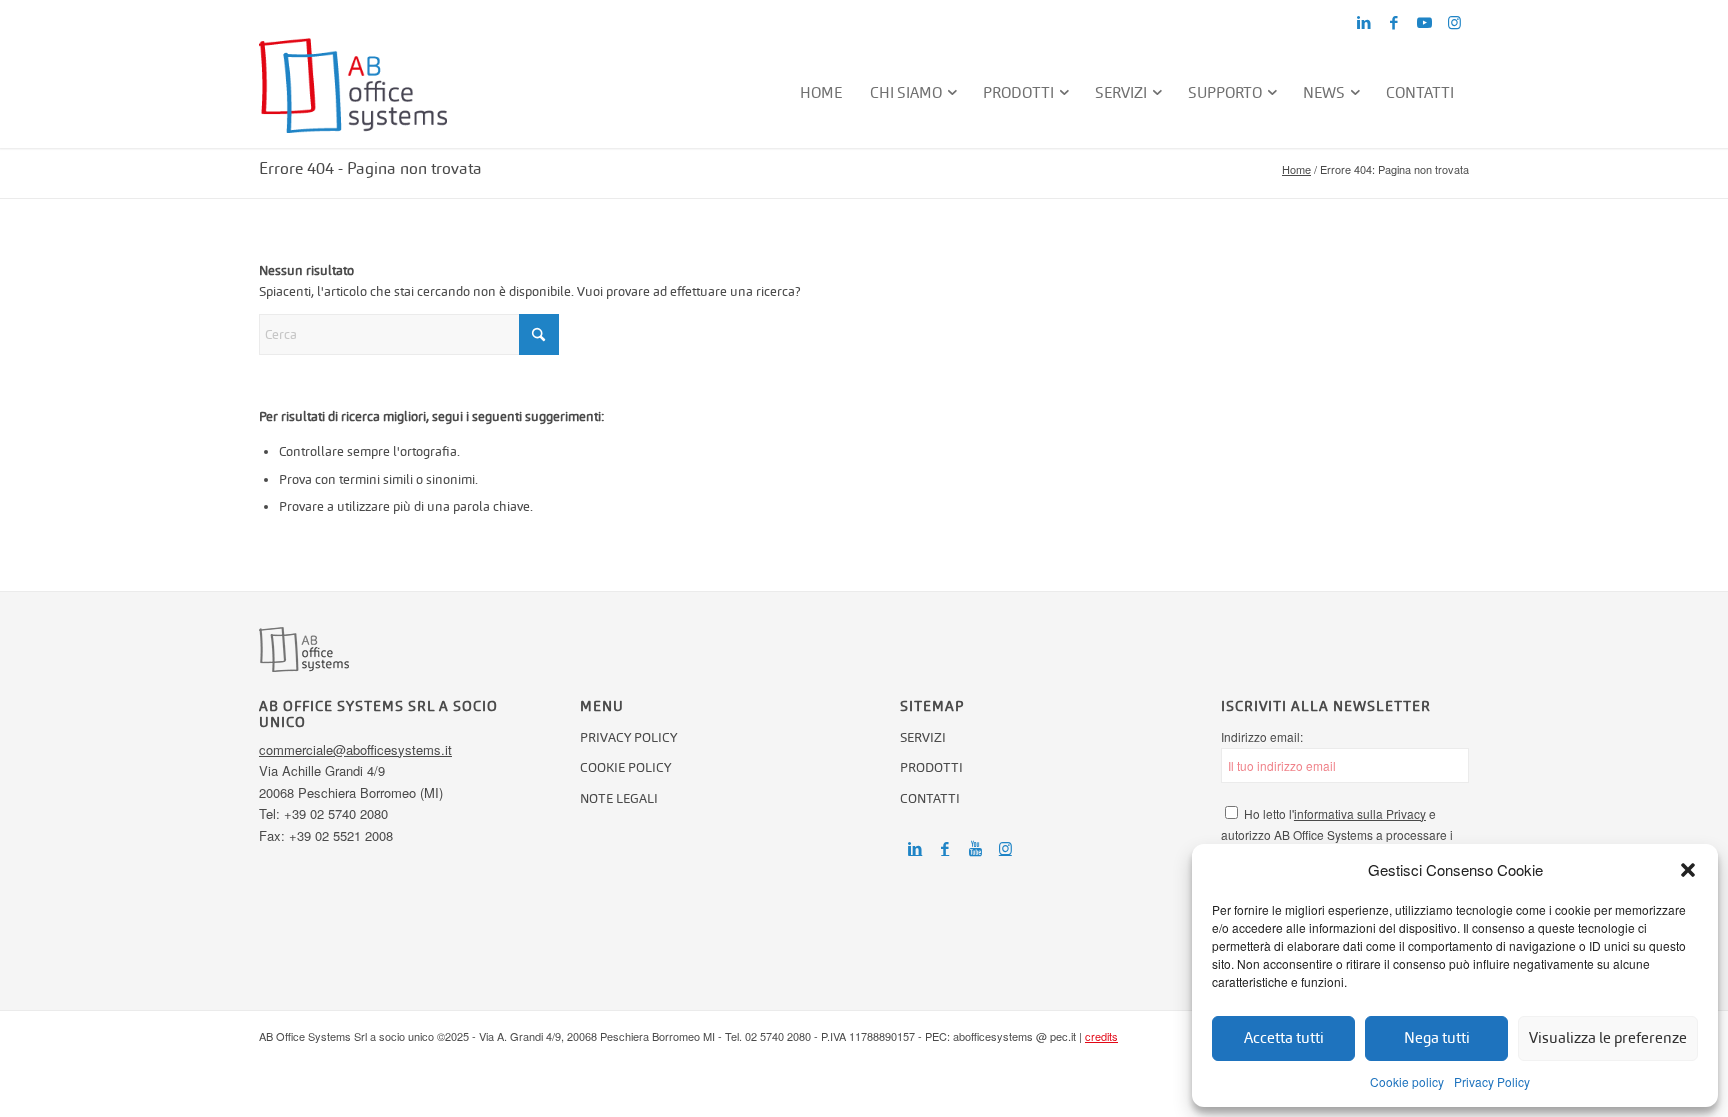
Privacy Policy (1492, 1081)
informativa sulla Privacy (1360, 813)
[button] (1688, 870)
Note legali (619, 798)
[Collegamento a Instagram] (1454, 23)
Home (1296, 169)
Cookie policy (1407, 1081)
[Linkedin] (915, 849)
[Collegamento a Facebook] (1394, 23)
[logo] (353, 93)
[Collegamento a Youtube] (1424, 23)
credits (1101, 1036)
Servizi (923, 737)
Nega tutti (1437, 1037)
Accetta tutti (1284, 1037)
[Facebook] (945, 849)
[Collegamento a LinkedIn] (1364, 23)
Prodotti (931, 767)
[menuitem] (822, 93)
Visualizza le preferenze (1608, 1037)
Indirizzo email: (1262, 736)
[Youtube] (975, 849)
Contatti (930, 798)
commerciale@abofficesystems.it (355, 749)
